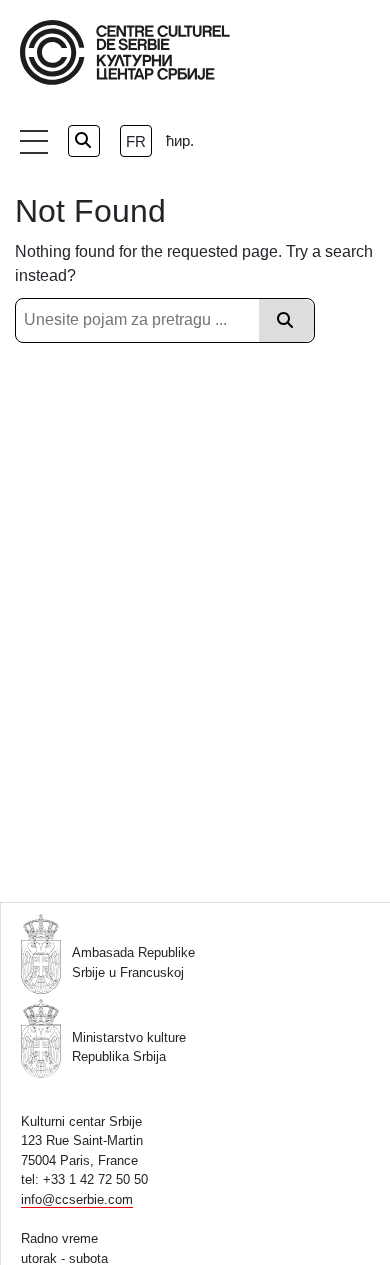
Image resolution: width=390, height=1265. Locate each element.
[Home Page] (125, 52)
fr (136, 141)
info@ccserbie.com (77, 1199)
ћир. (180, 140)
